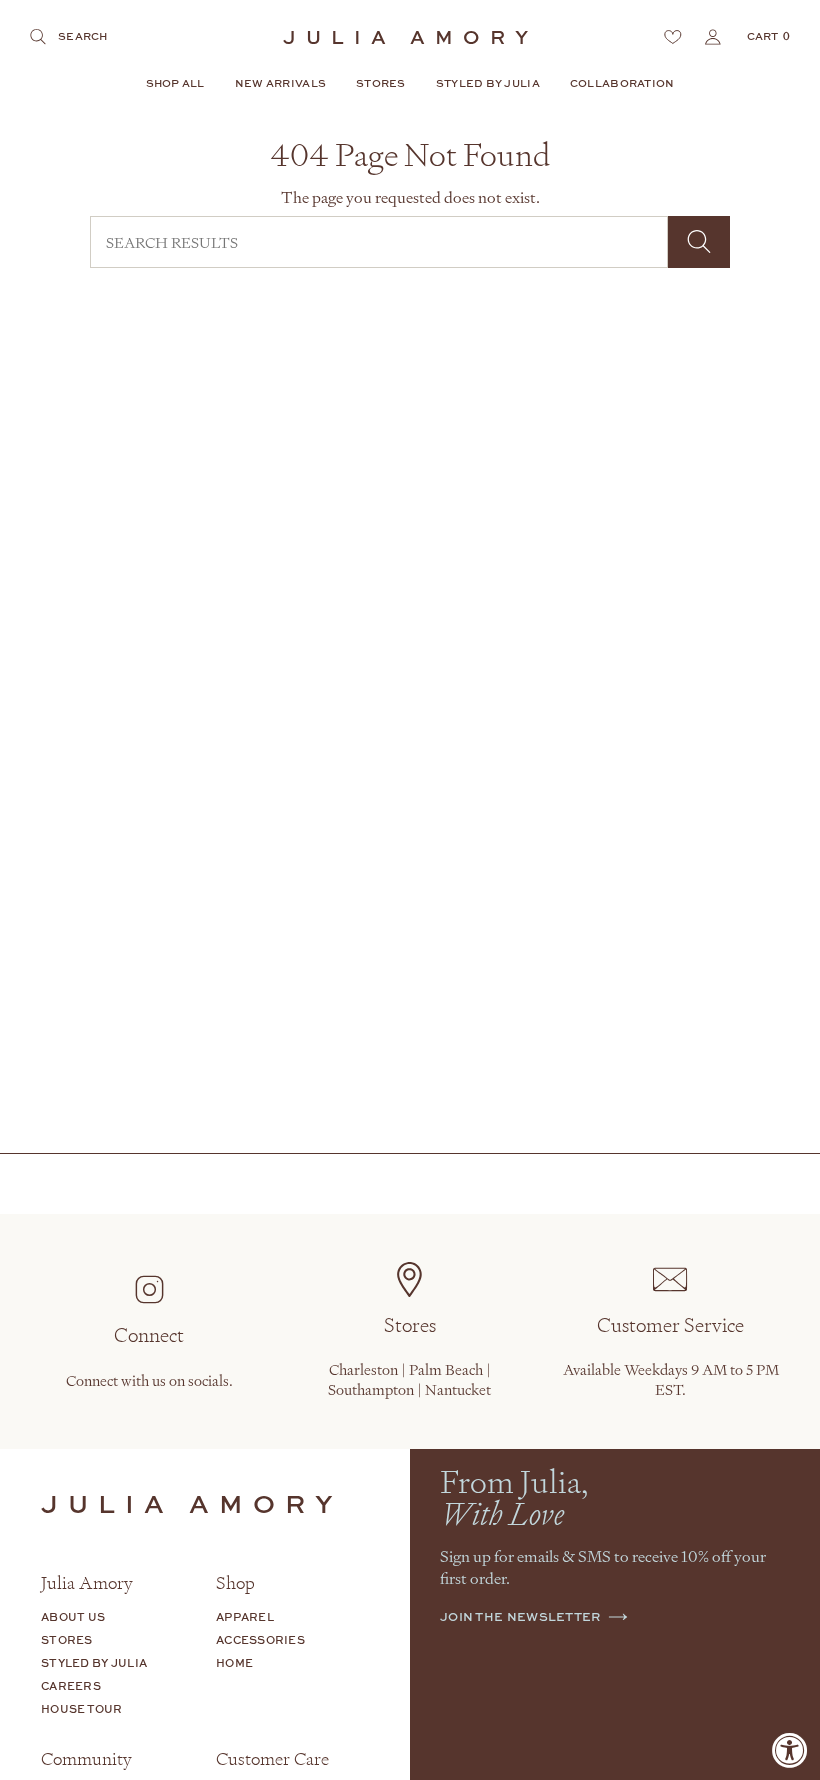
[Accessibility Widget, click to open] (790, 1750)
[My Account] (713, 37)
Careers (71, 1685)
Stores (67, 1639)
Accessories (260, 1639)
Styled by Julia (94, 1662)
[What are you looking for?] (699, 242)
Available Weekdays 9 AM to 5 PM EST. (671, 1379)
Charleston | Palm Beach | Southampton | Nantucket (409, 1379)
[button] (175, 84)
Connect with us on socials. (149, 1380)
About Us (73, 1616)
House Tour (82, 1708)
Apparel (245, 1616)
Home (234, 1662)
